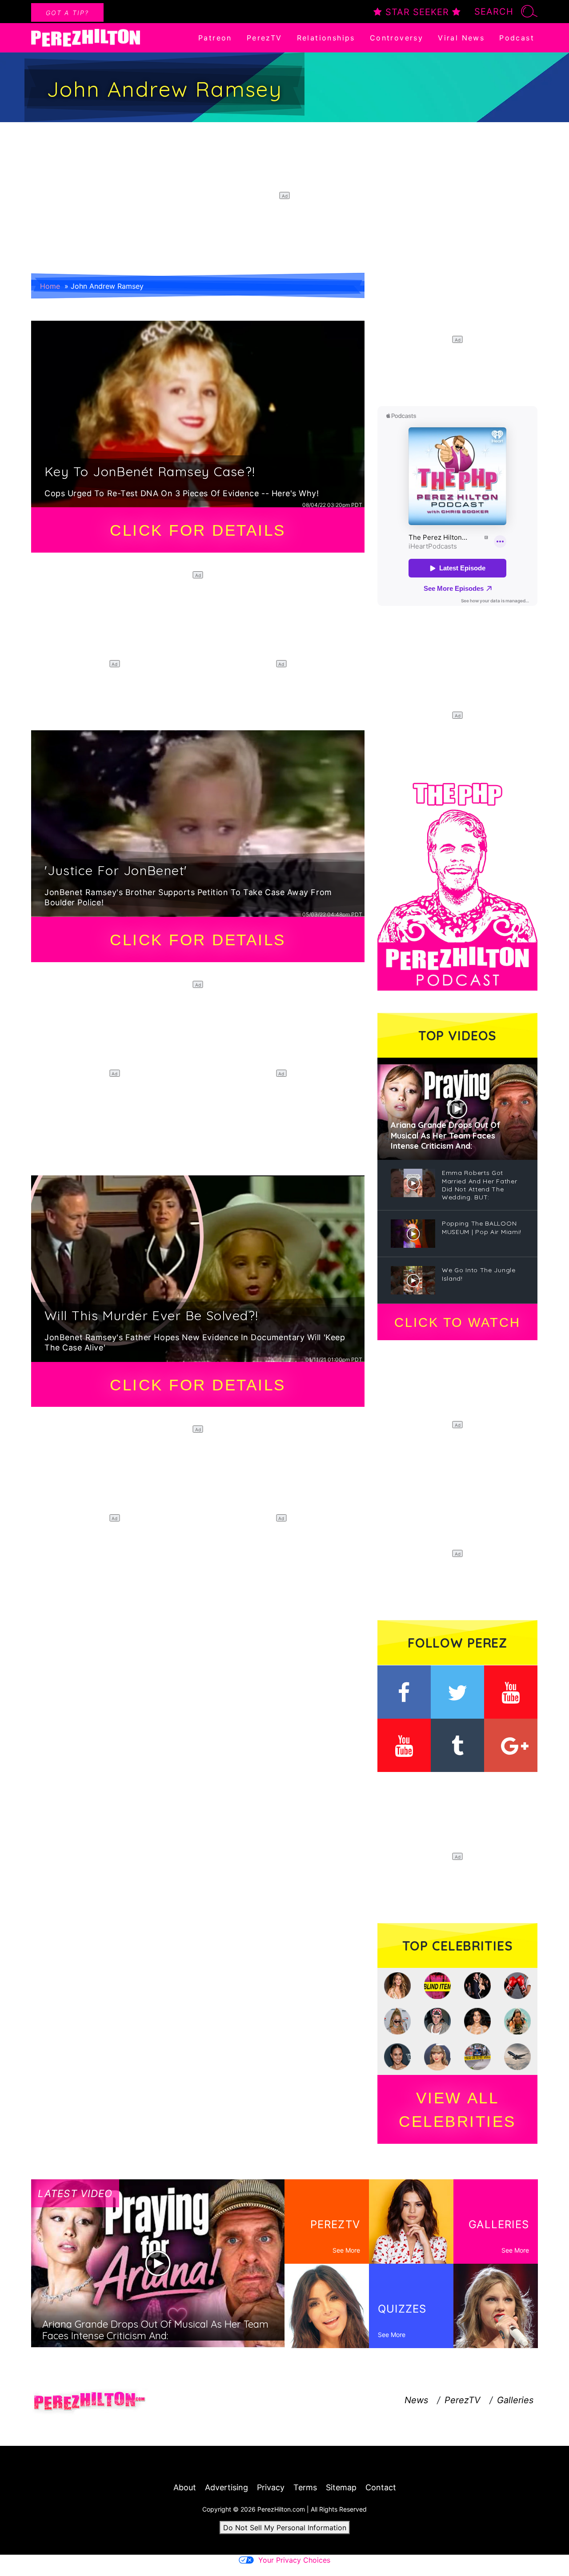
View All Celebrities (457, 2110)
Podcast (517, 38)
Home (50, 286)
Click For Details (198, 530)
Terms (305, 2487)
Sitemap (341, 2487)
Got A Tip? (67, 13)
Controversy (397, 38)
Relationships (326, 38)
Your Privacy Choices (294, 2560)
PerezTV (264, 38)
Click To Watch (457, 1322)
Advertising (226, 2487)
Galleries (515, 2400)
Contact (381, 2487)
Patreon (215, 38)
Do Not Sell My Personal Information (285, 2528)
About (185, 2487)
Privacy (271, 2487)
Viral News (461, 38)
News (416, 2400)
